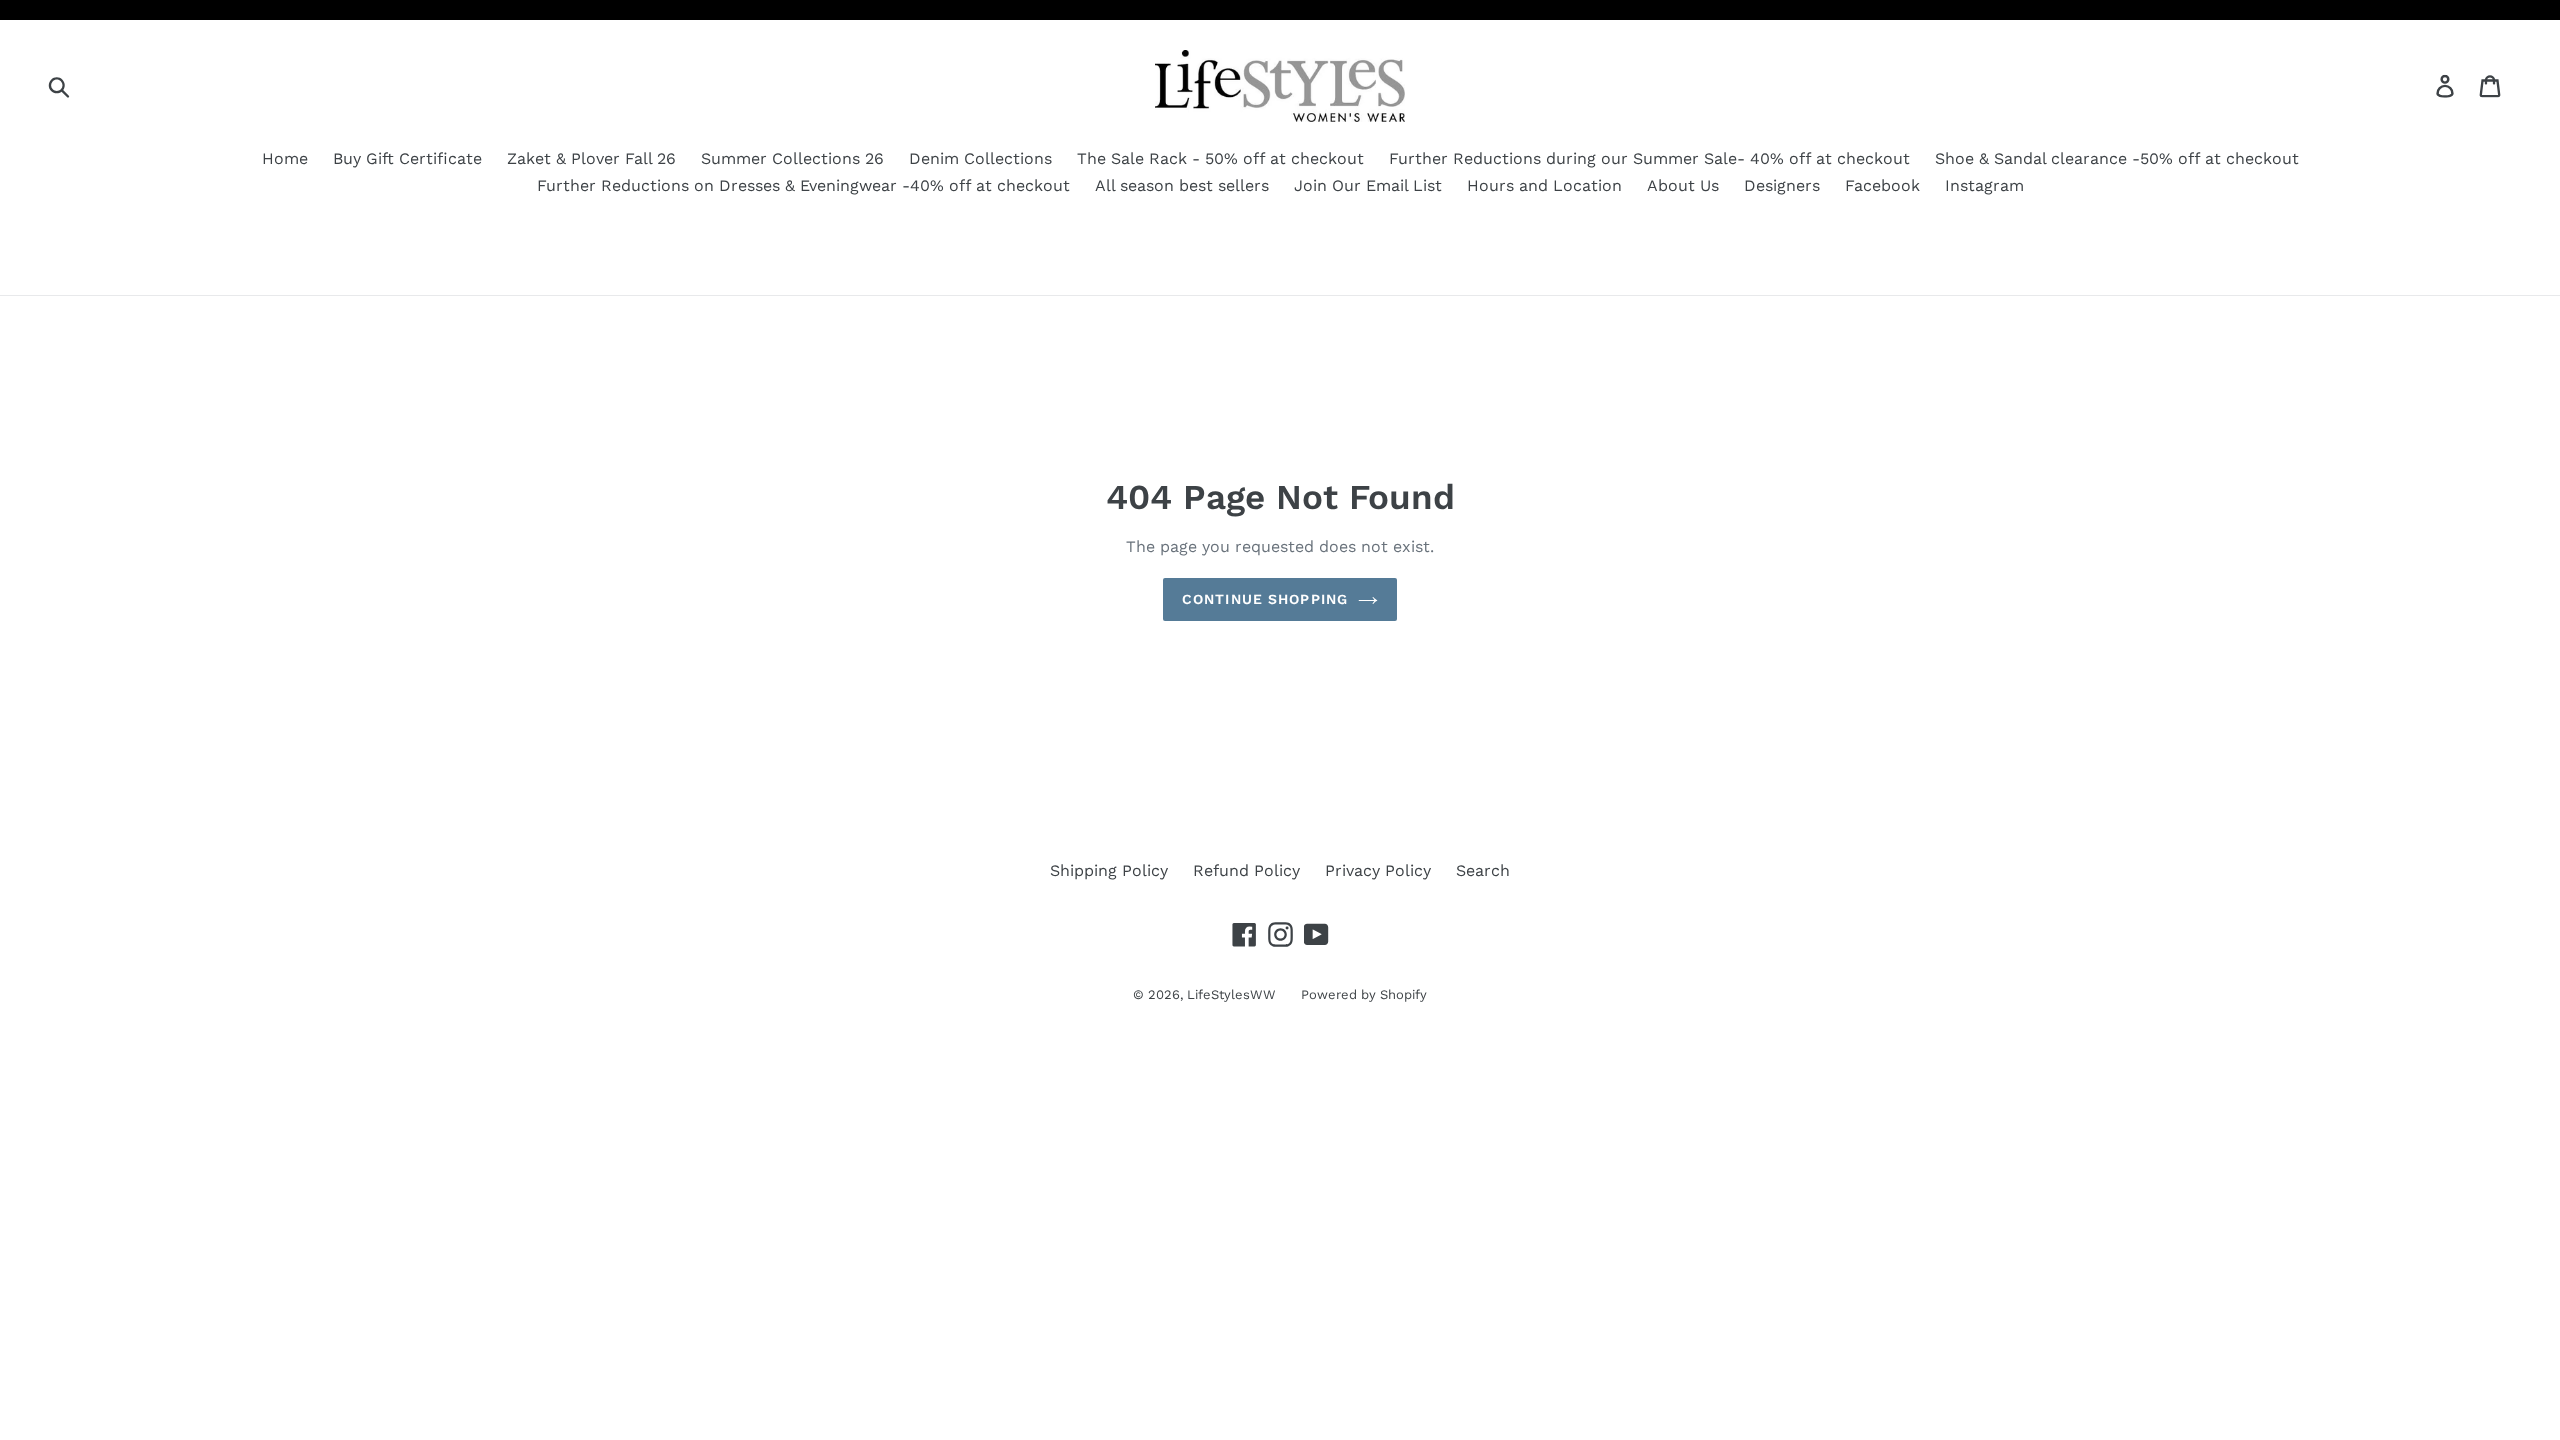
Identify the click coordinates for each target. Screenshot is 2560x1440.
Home (285, 158)
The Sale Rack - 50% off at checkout (1220, 158)
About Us (1683, 185)
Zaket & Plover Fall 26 (591, 158)
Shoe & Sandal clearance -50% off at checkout (2117, 158)
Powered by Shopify (1364, 994)
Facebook (1882, 185)
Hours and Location (1544, 185)
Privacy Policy (1378, 870)
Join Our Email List (1368, 185)
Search (1483, 870)
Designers (1782, 185)
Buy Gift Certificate (407, 158)
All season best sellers (1182, 185)
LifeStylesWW (1231, 994)
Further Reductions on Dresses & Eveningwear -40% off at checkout (803, 185)
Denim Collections (980, 158)
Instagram (1984, 185)
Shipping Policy (1109, 870)
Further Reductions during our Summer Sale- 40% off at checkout (1649, 158)
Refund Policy (1246, 870)
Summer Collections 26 (792, 158)
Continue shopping (1265, 599)
